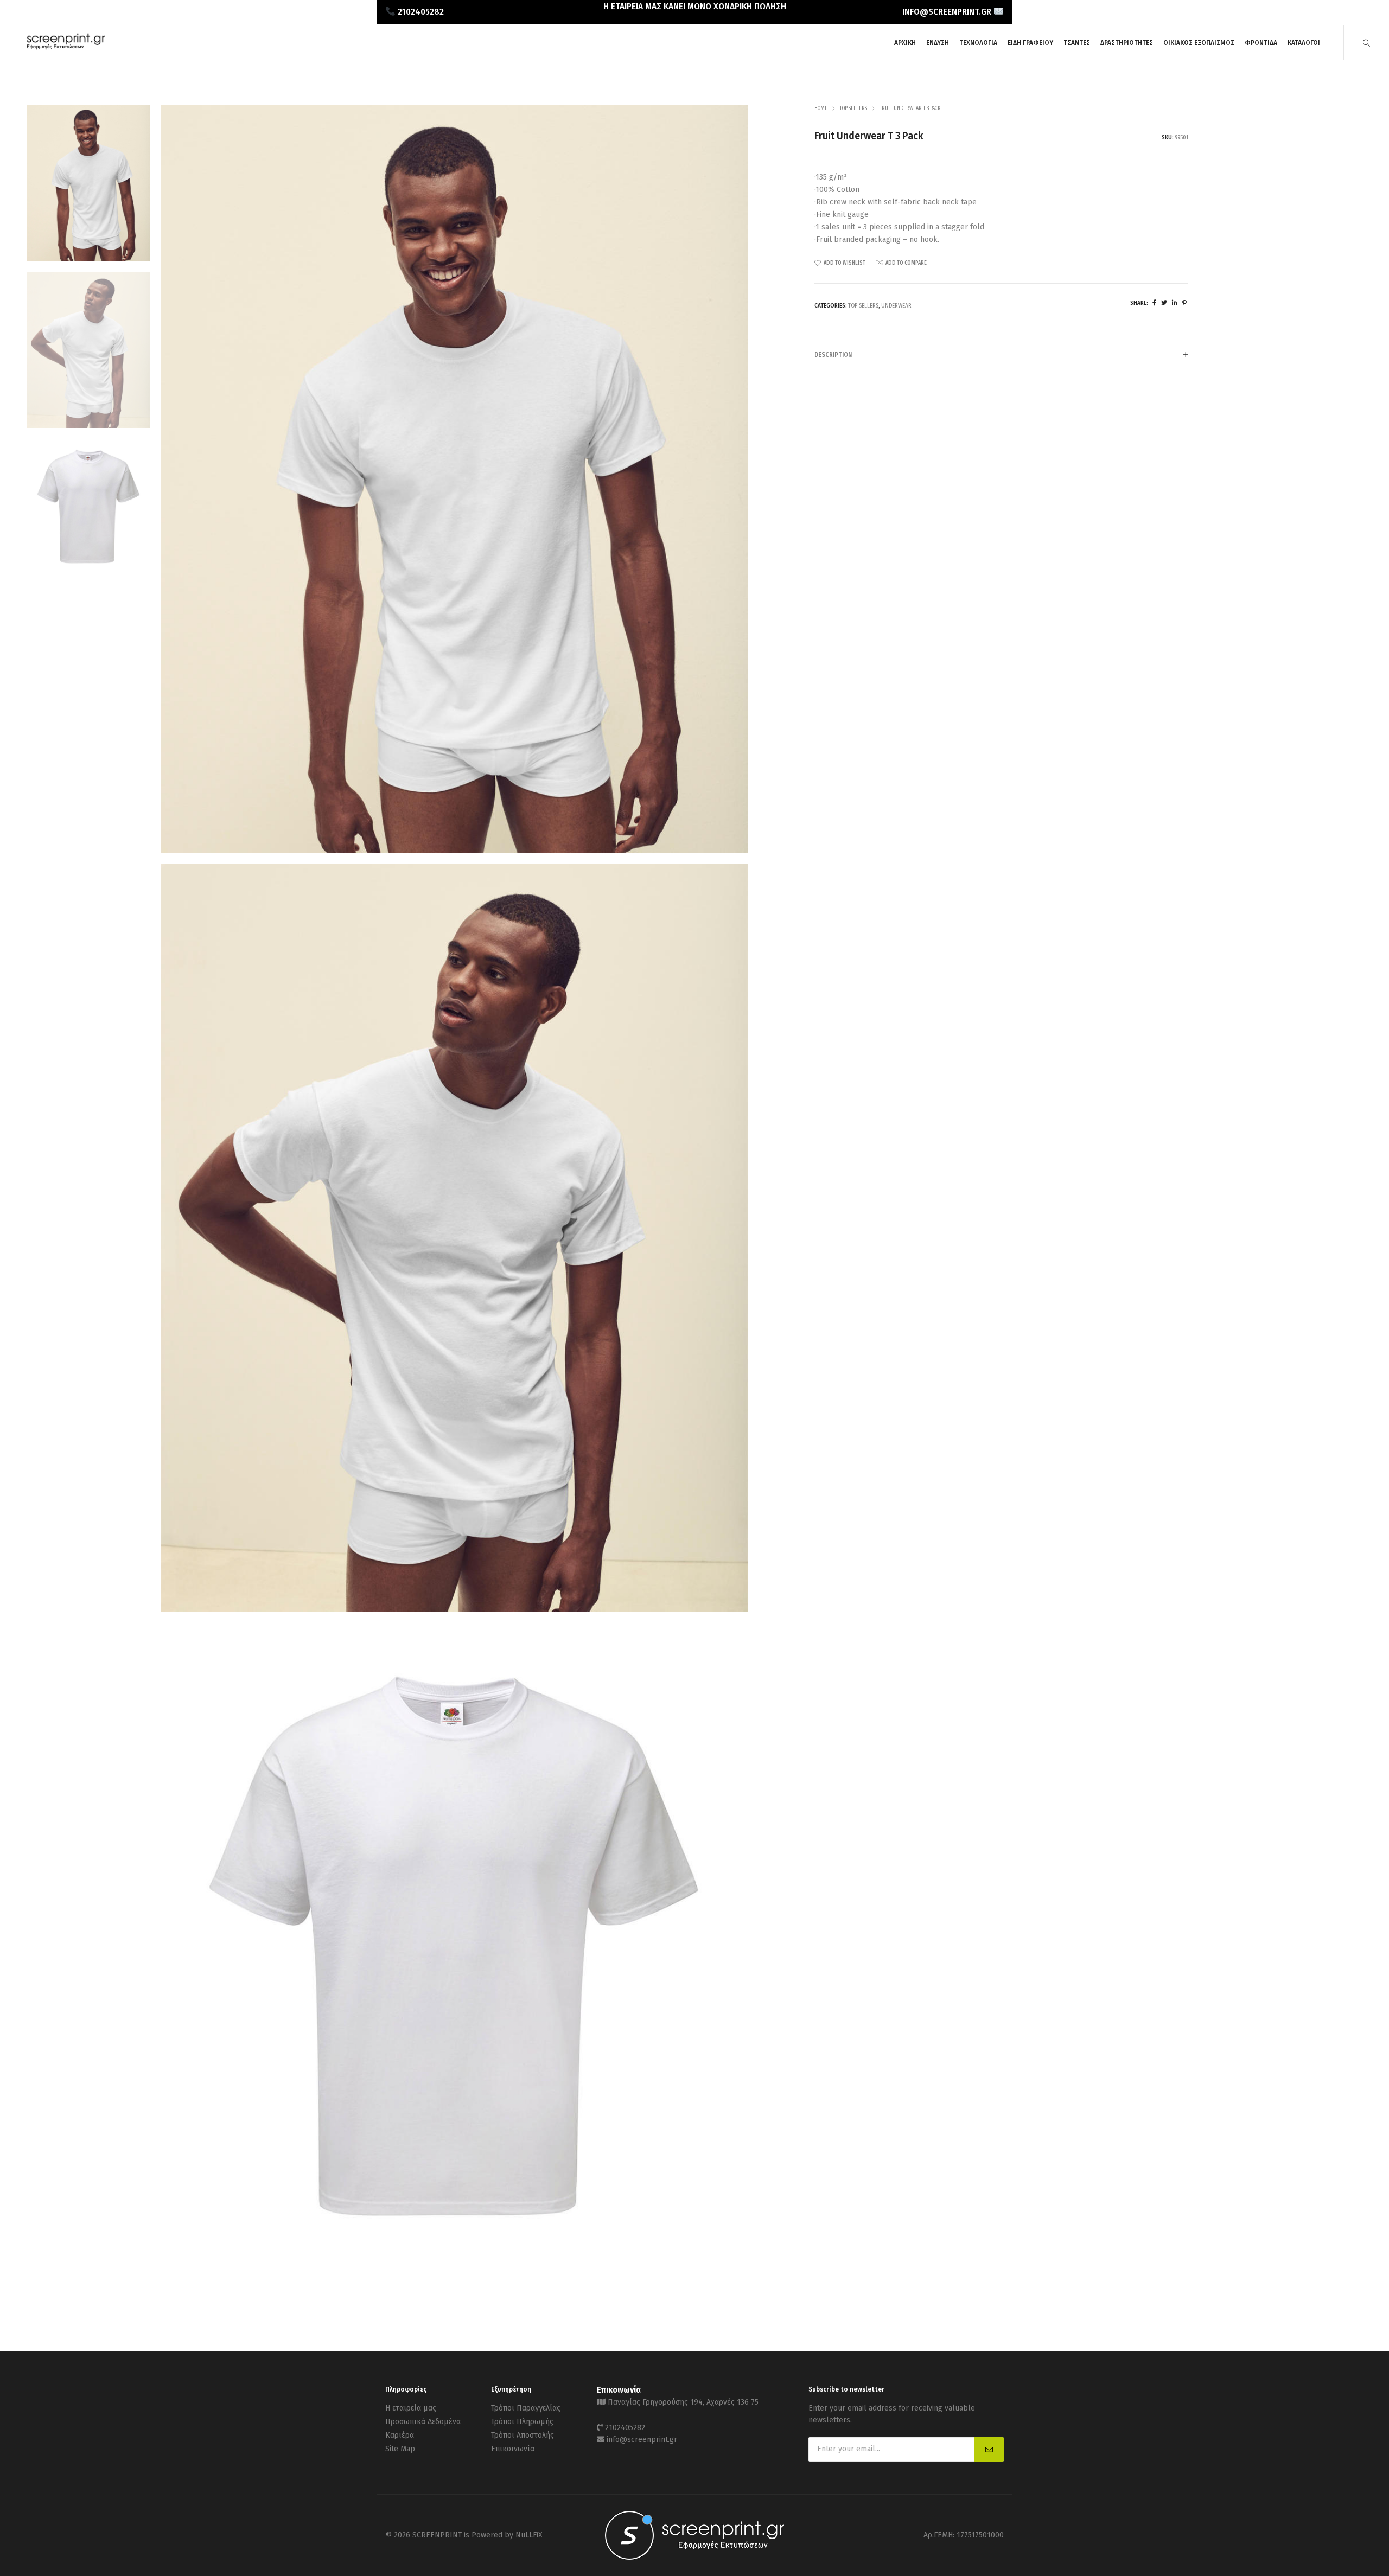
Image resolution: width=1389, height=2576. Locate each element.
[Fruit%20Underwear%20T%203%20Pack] (1154, 303)
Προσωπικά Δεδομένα (423, 2422)
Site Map (400, 2449)
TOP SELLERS (853, 108)
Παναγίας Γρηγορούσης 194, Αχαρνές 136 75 (683, 2402)
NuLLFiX (529, 2535)
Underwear (896, 306)
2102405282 (625, 2428)
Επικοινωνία (513, 2449)
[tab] (1001, 354)
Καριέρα (400, 2435)
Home (821, 108)
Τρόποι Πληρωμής (522, 2422)
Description (833, 355)
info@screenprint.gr (642, 2440)
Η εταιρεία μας (411, 2408)
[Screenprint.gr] (66, 47)
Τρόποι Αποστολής (523, 2435)
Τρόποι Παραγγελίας (526, 2408)
